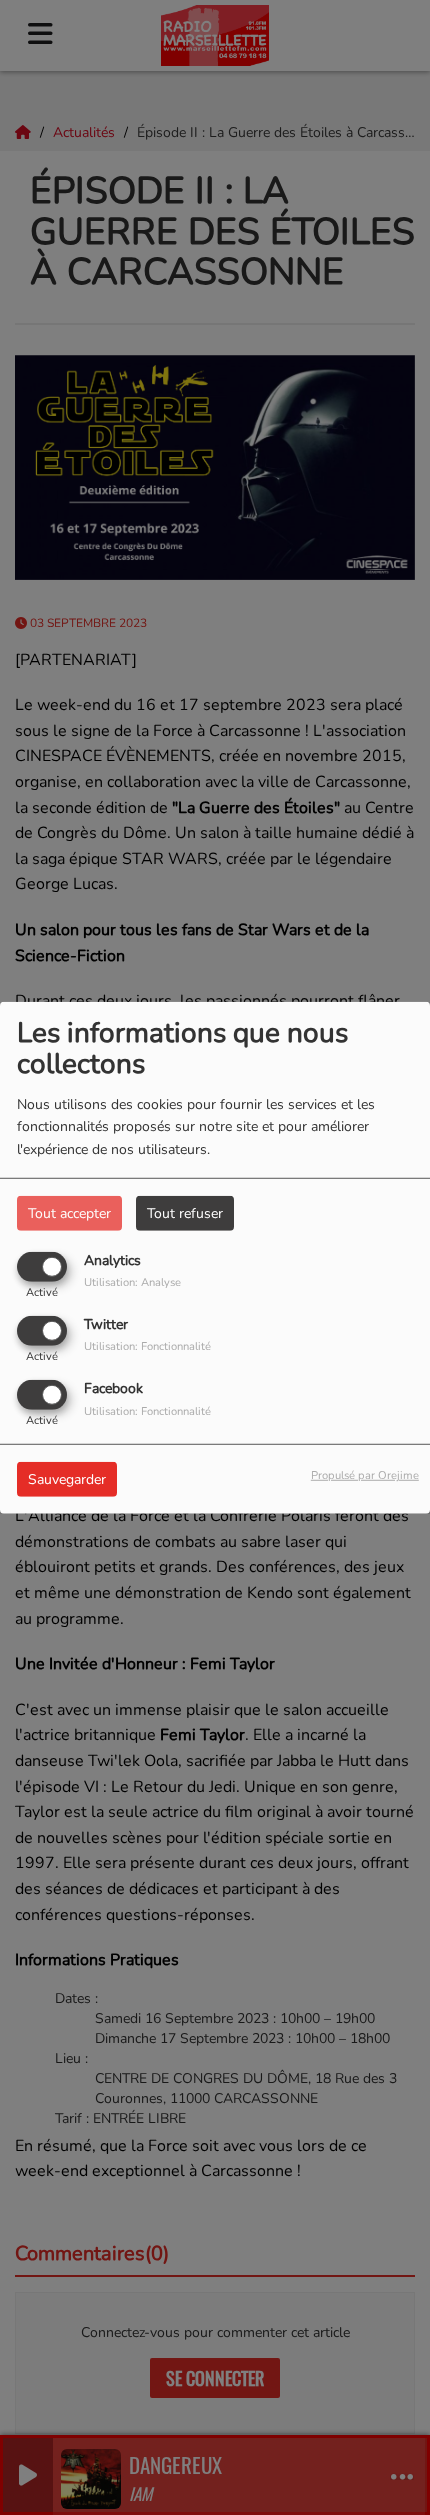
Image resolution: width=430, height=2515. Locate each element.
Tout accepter (69, 1212)
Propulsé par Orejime (365, 1475)
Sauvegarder (67, 1479)
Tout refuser (185, 1212)
